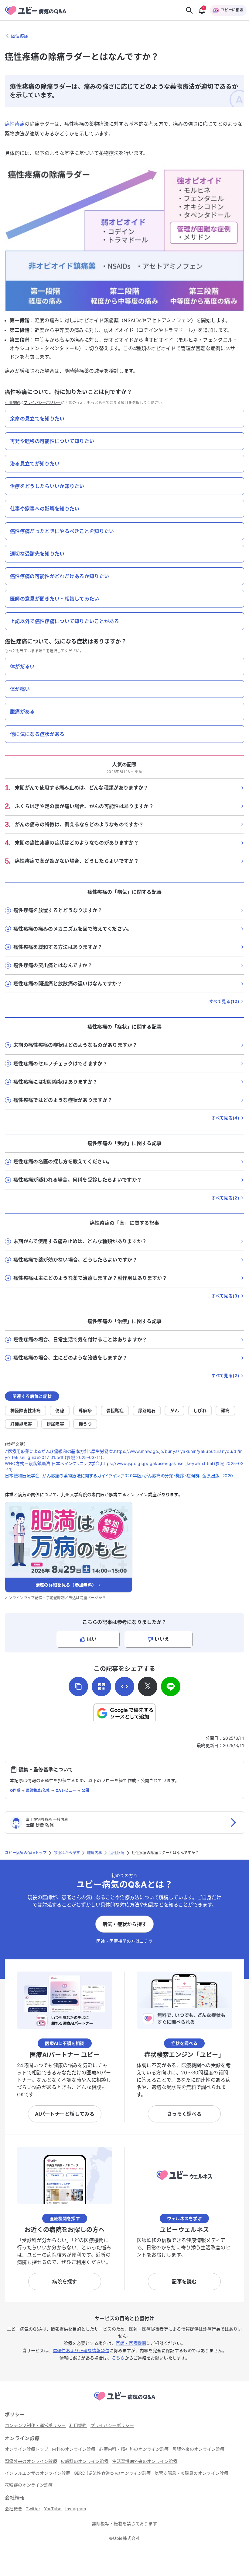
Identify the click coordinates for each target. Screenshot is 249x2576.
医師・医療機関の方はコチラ (124, 1941)
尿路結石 (147, 1410)
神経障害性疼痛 (26, 1410)
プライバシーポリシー (42, 403)
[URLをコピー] (78, 1687)
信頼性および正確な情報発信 (81, 2350)
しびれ (200, 1410)
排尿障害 (55, 1424)
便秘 (60, 1410)
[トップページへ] (124, 2401)
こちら (118, 2358)
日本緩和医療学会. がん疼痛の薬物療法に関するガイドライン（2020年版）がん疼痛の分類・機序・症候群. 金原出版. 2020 (119, 1476)
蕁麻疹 (85, 1410)
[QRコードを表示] (101, 1687)
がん (174, 1410)
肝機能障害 (21, 1424)
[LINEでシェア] (171, 1687)
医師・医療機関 (131, 2343)
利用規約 (12, 403)
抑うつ (85, 1424)
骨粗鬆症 (115, 1410)
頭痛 (225, 1410)
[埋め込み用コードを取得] (124, 1687)
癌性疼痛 (15, 124)
